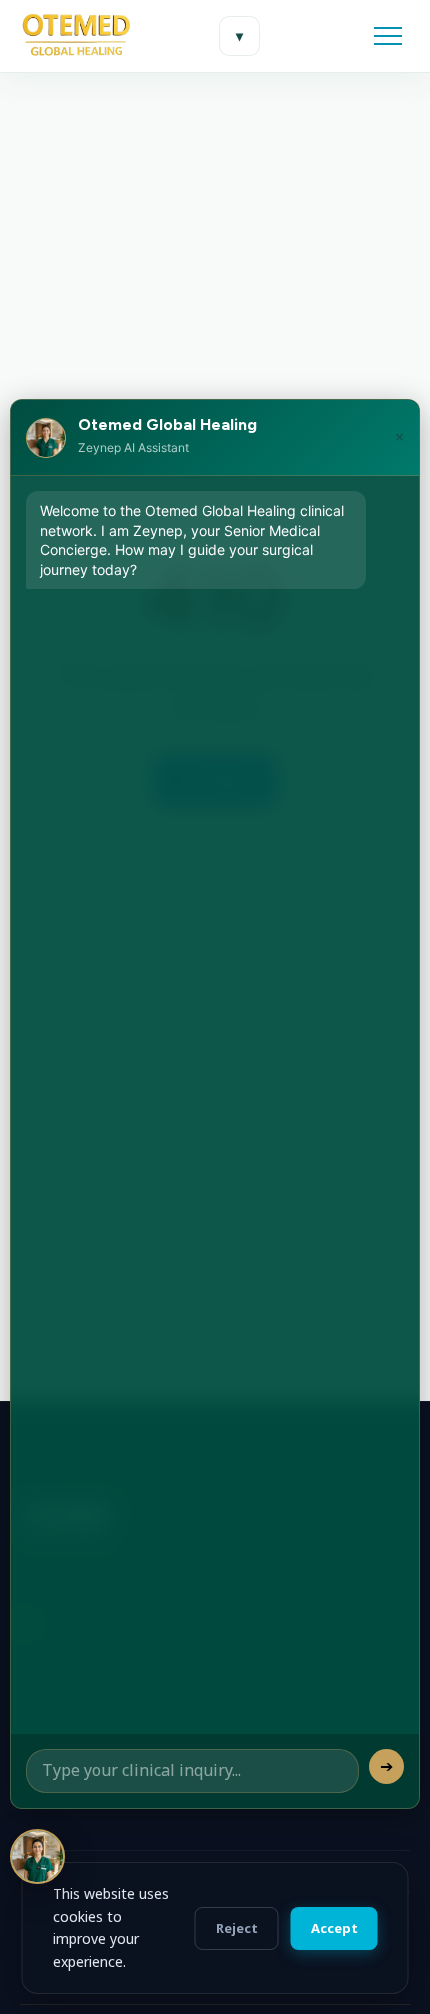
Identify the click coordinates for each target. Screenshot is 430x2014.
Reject (237, 1928)
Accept (334, 1928)
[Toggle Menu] (388, 36)
